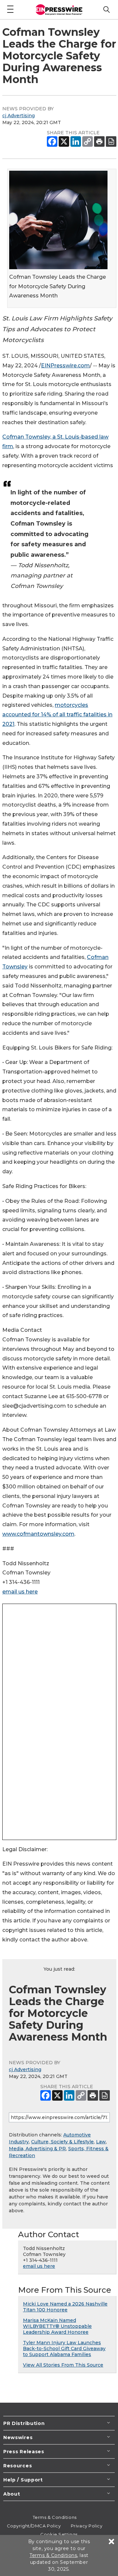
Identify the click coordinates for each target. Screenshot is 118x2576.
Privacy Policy (87, 2526)
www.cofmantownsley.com (38, 1534)
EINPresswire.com (65, 366)
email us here (20, 1592)
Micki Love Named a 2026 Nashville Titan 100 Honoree (65, 2307)
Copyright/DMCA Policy (34, 2526)
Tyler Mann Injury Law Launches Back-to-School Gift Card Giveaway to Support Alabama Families (64, 2349)
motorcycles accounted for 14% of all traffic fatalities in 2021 (57, 714)
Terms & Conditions (55, 2517)
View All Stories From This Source (63, 2365)
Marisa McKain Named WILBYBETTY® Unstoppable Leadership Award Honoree (57, 2326)
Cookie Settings (59, 2534)
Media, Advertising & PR (37, 2149)
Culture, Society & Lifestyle (62, 2142)
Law (101, 2142)
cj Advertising (19, 116)
